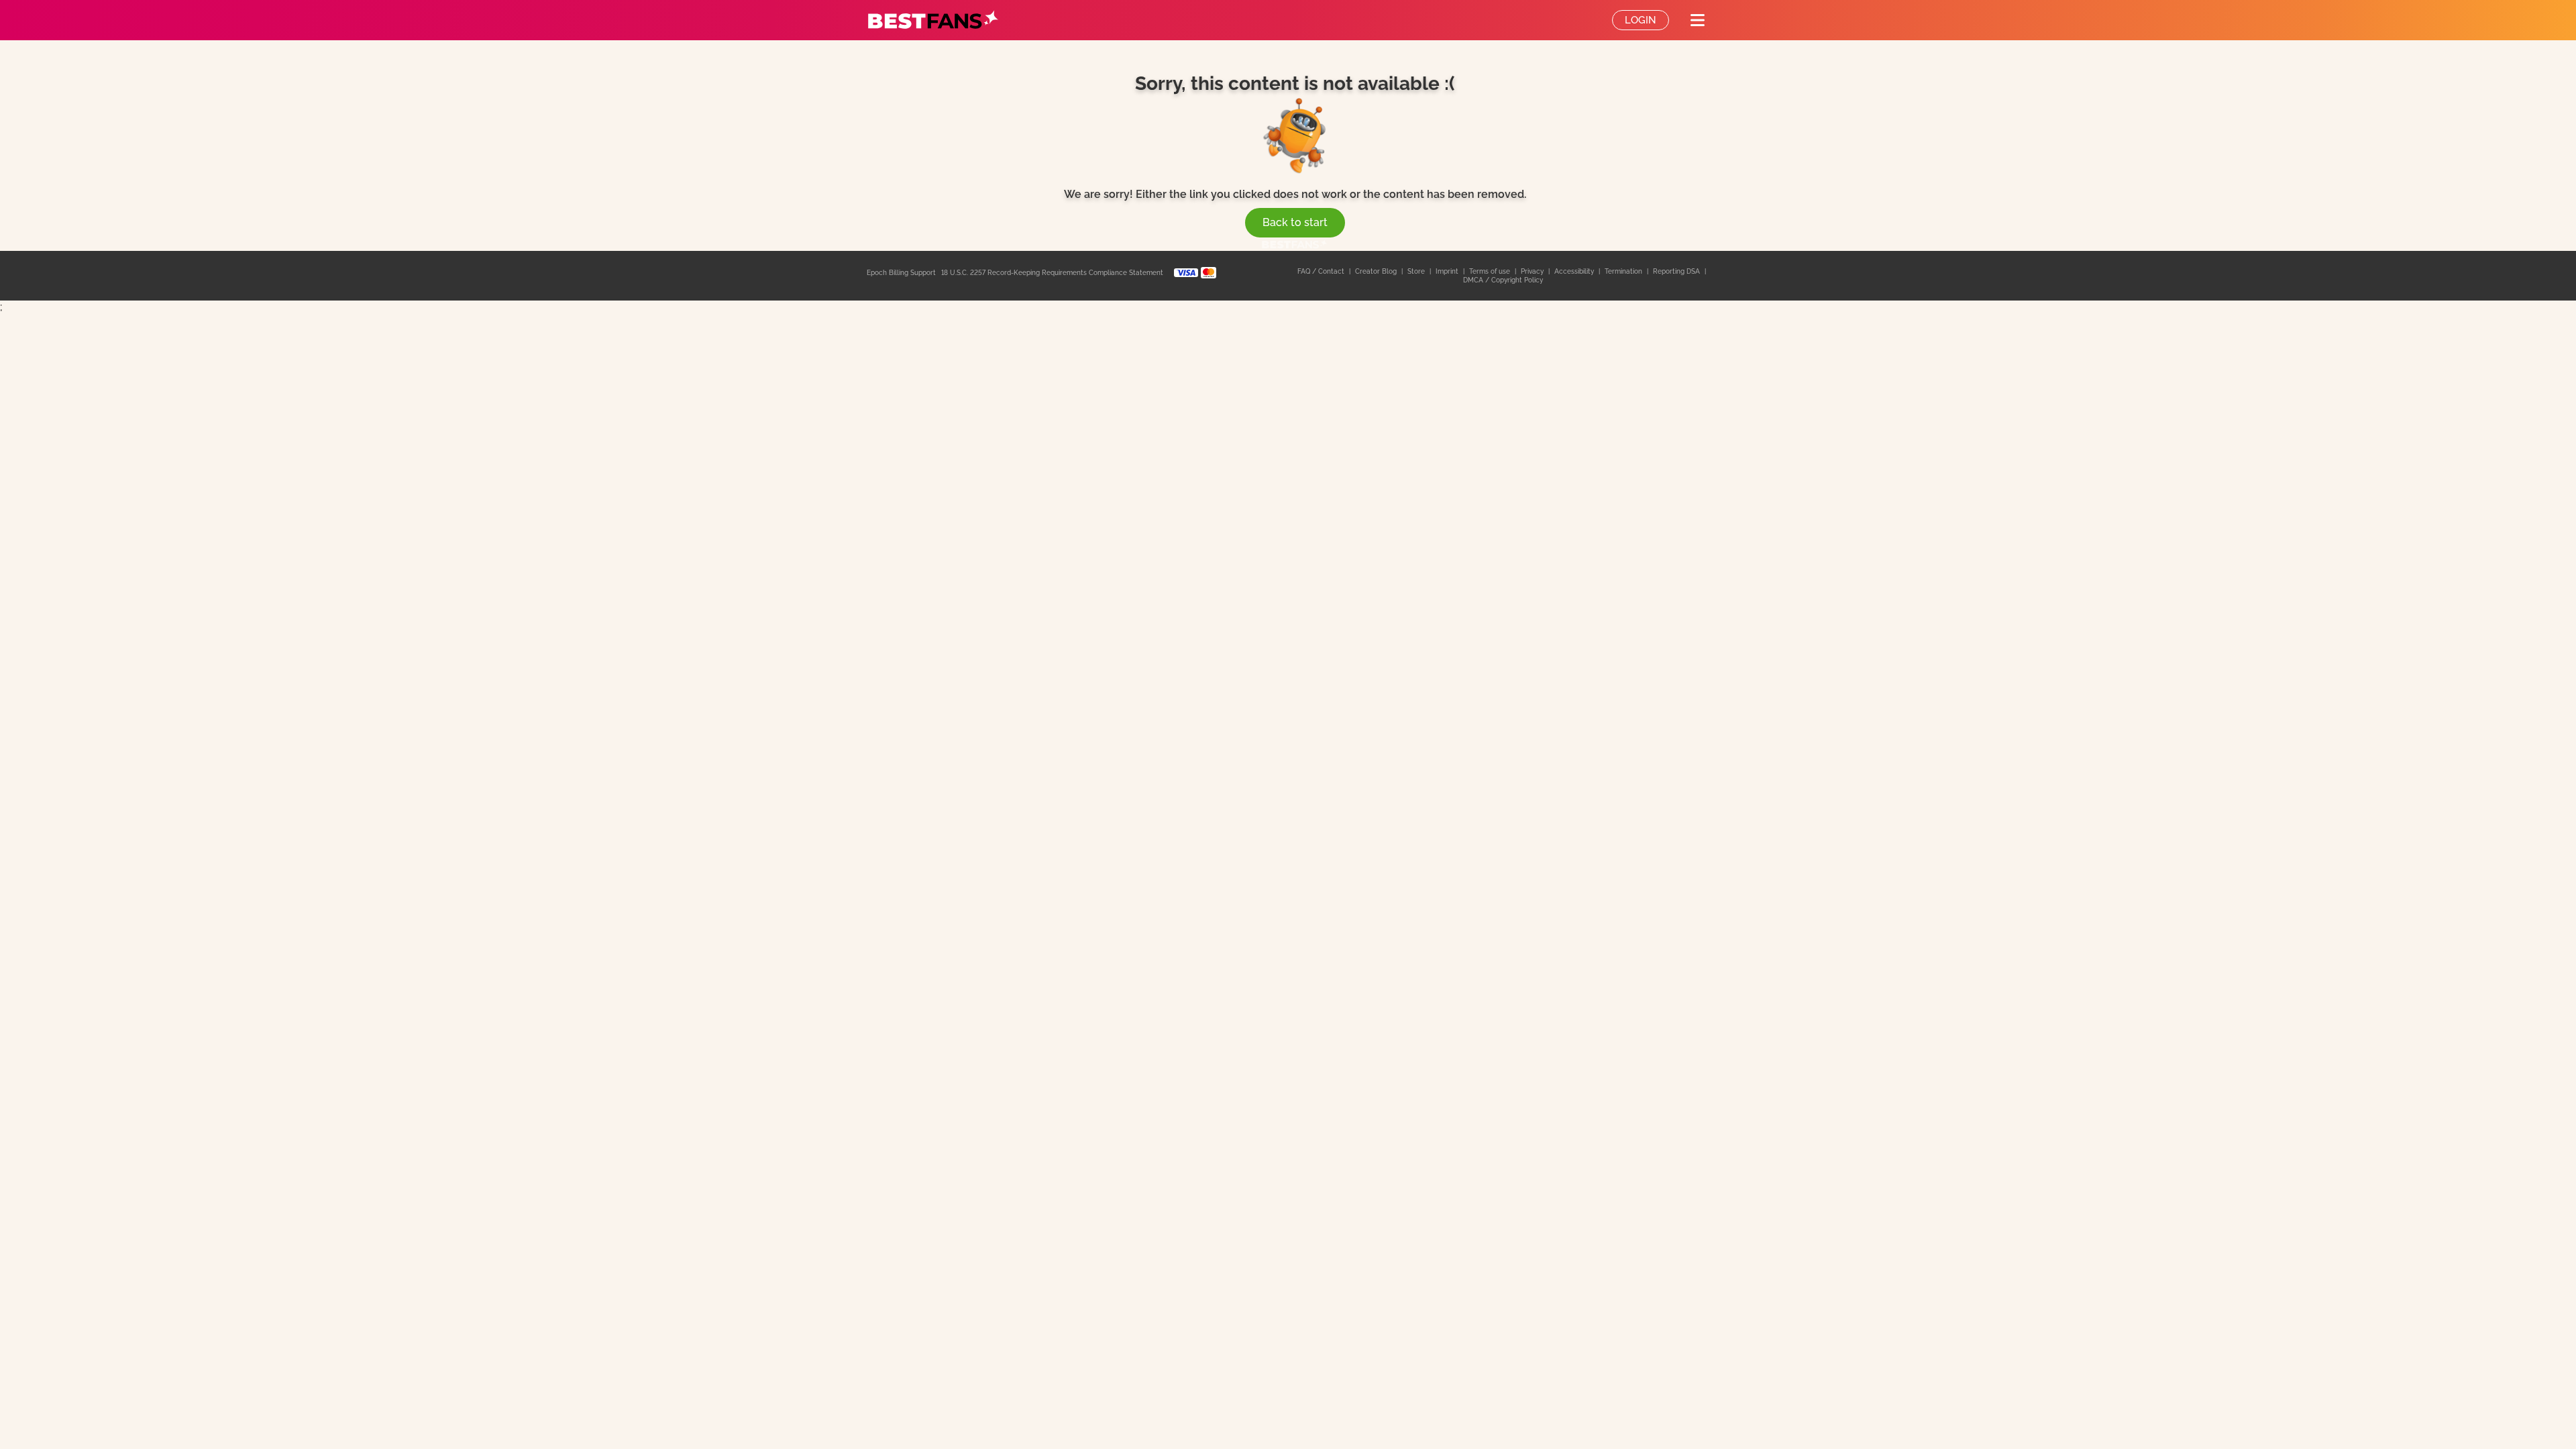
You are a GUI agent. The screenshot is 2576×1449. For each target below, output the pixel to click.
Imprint (1448, 271)
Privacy (1533, 271)
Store (1417, 271)
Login (1641, 20)
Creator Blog (1377, 271)
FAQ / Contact (1322, 271)
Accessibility (1575, 271)
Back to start (1295, 222)
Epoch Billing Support (901, 273)
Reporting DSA (1677, 271)
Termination (1624, 271)
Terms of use (1491, 271)
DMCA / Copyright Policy (1503, 280)
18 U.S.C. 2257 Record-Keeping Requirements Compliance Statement (1052, 273)
